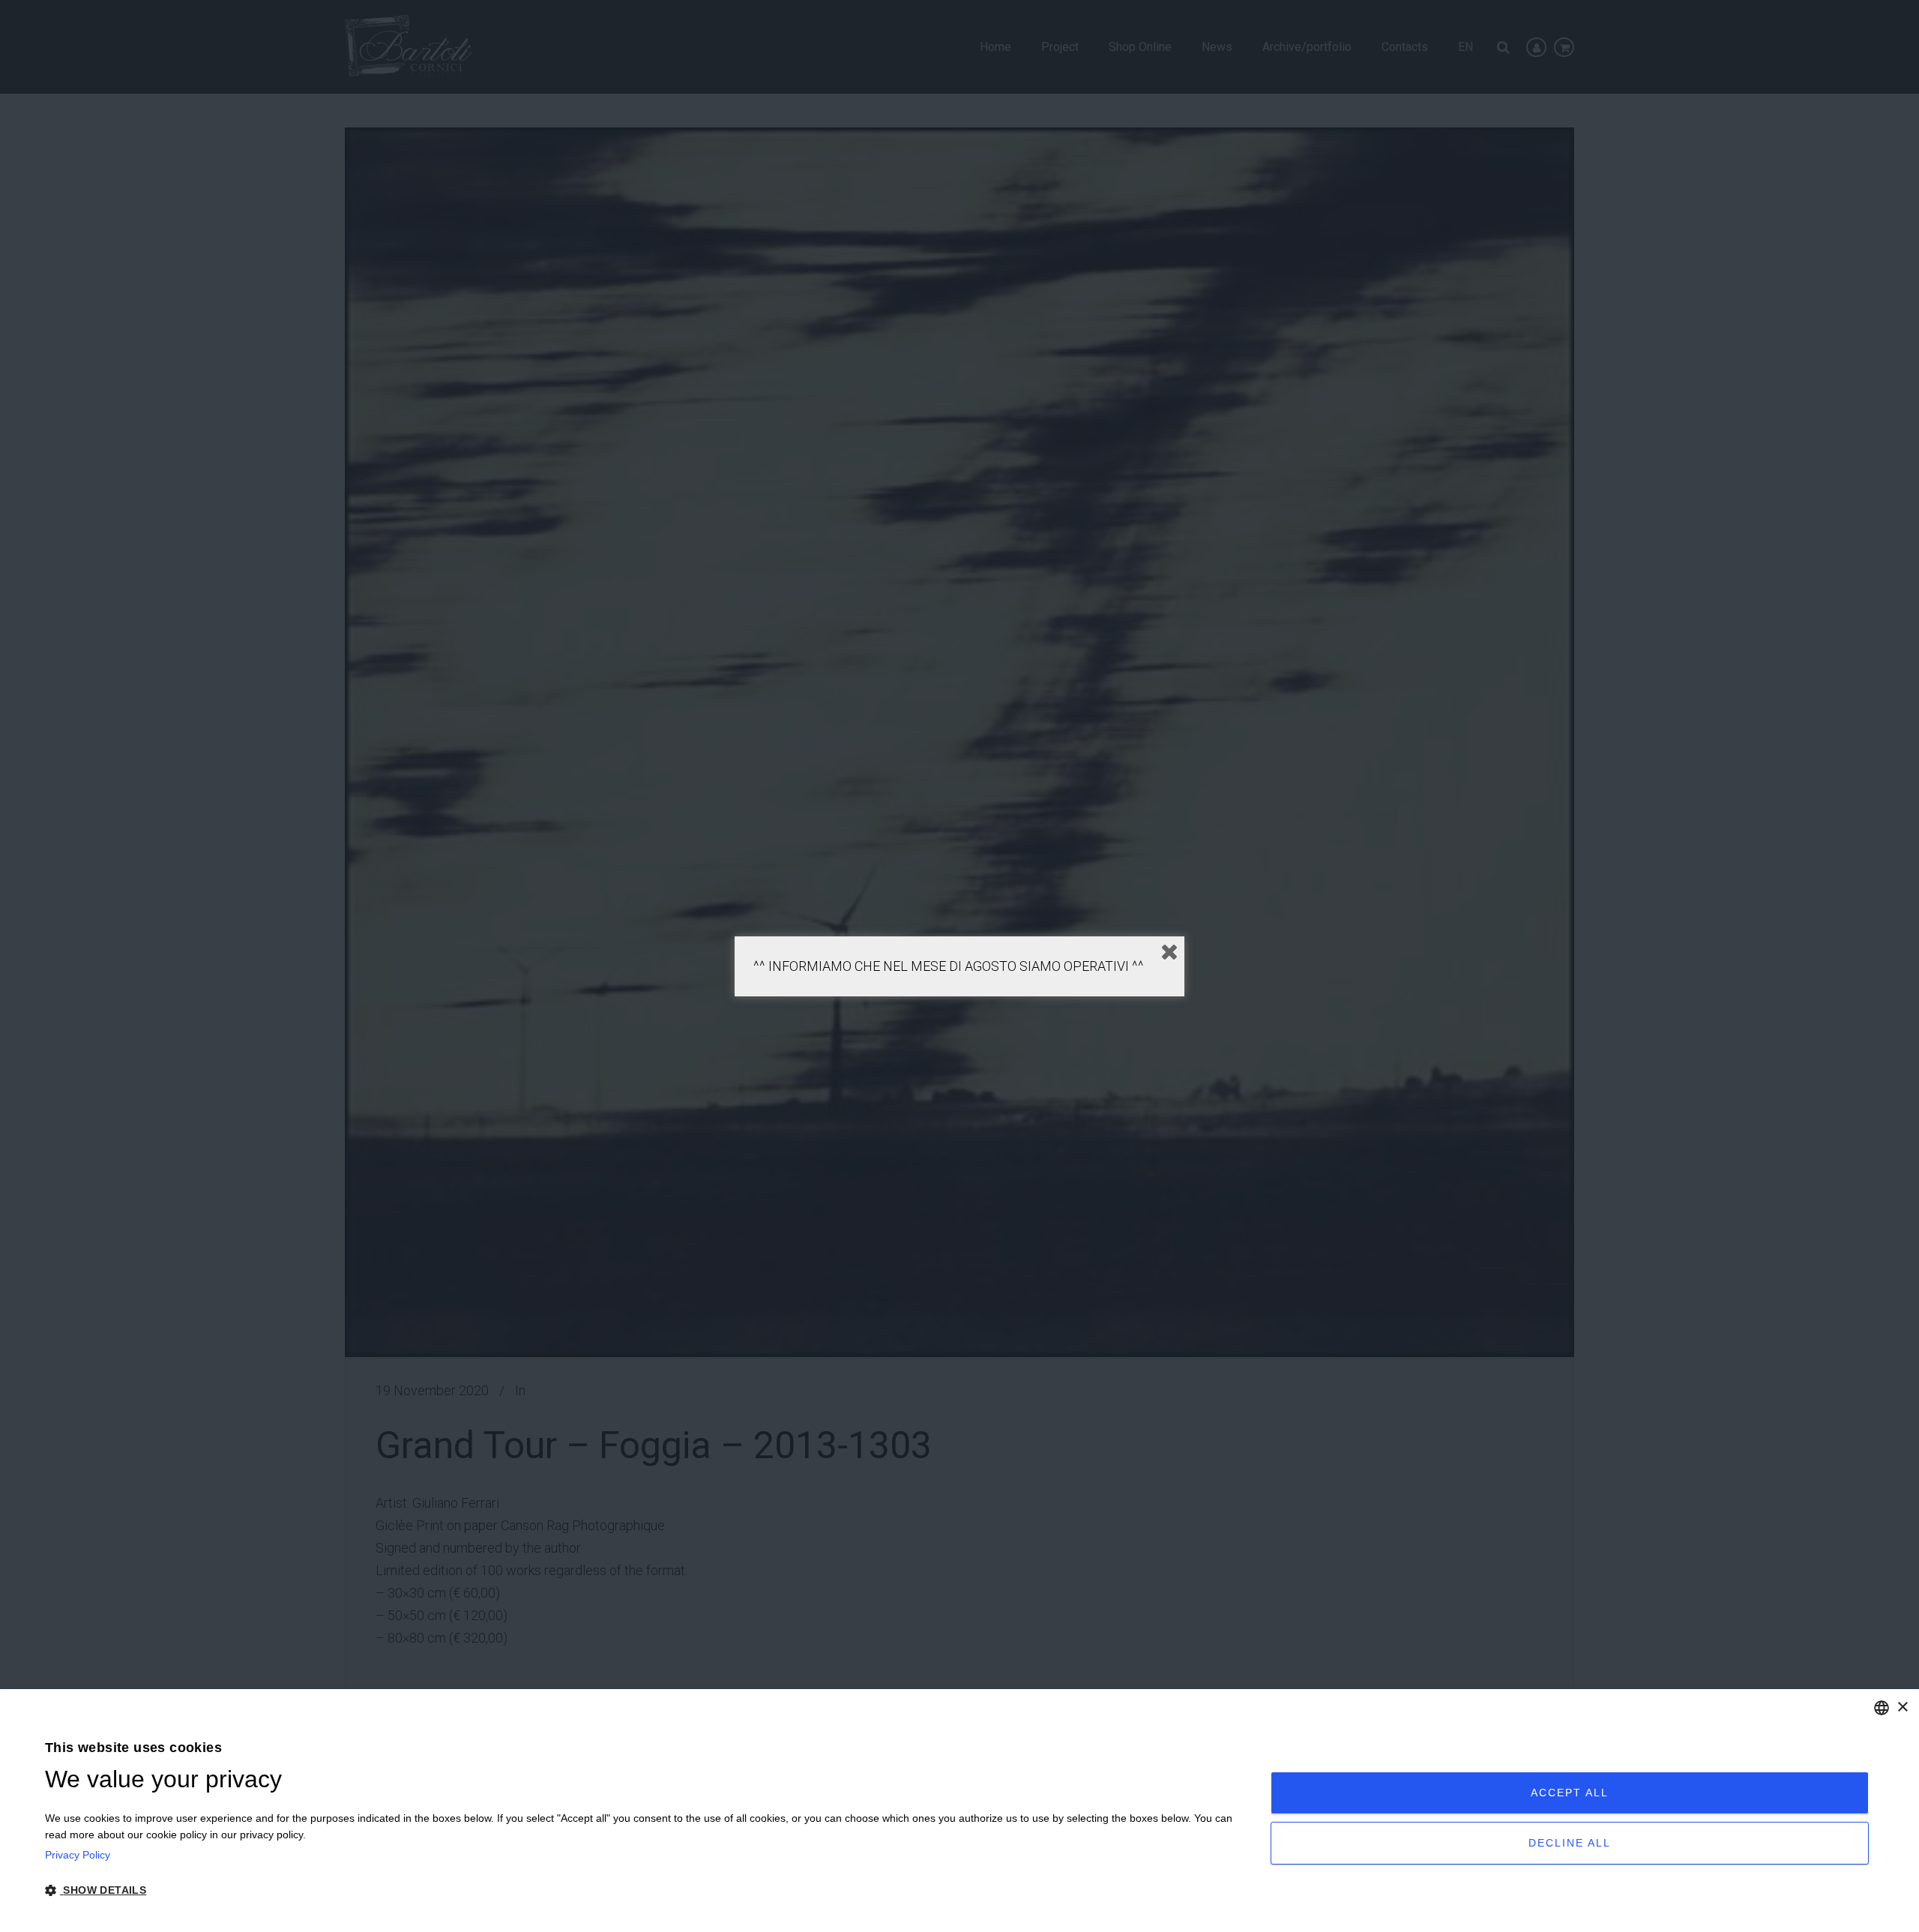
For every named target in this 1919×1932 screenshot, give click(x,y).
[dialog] (959, 1811)
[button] (639, 1891)
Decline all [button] (1570, 1843)
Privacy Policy (78, 1855)
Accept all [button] (1570, 1793)
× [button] (1902, 1707)
